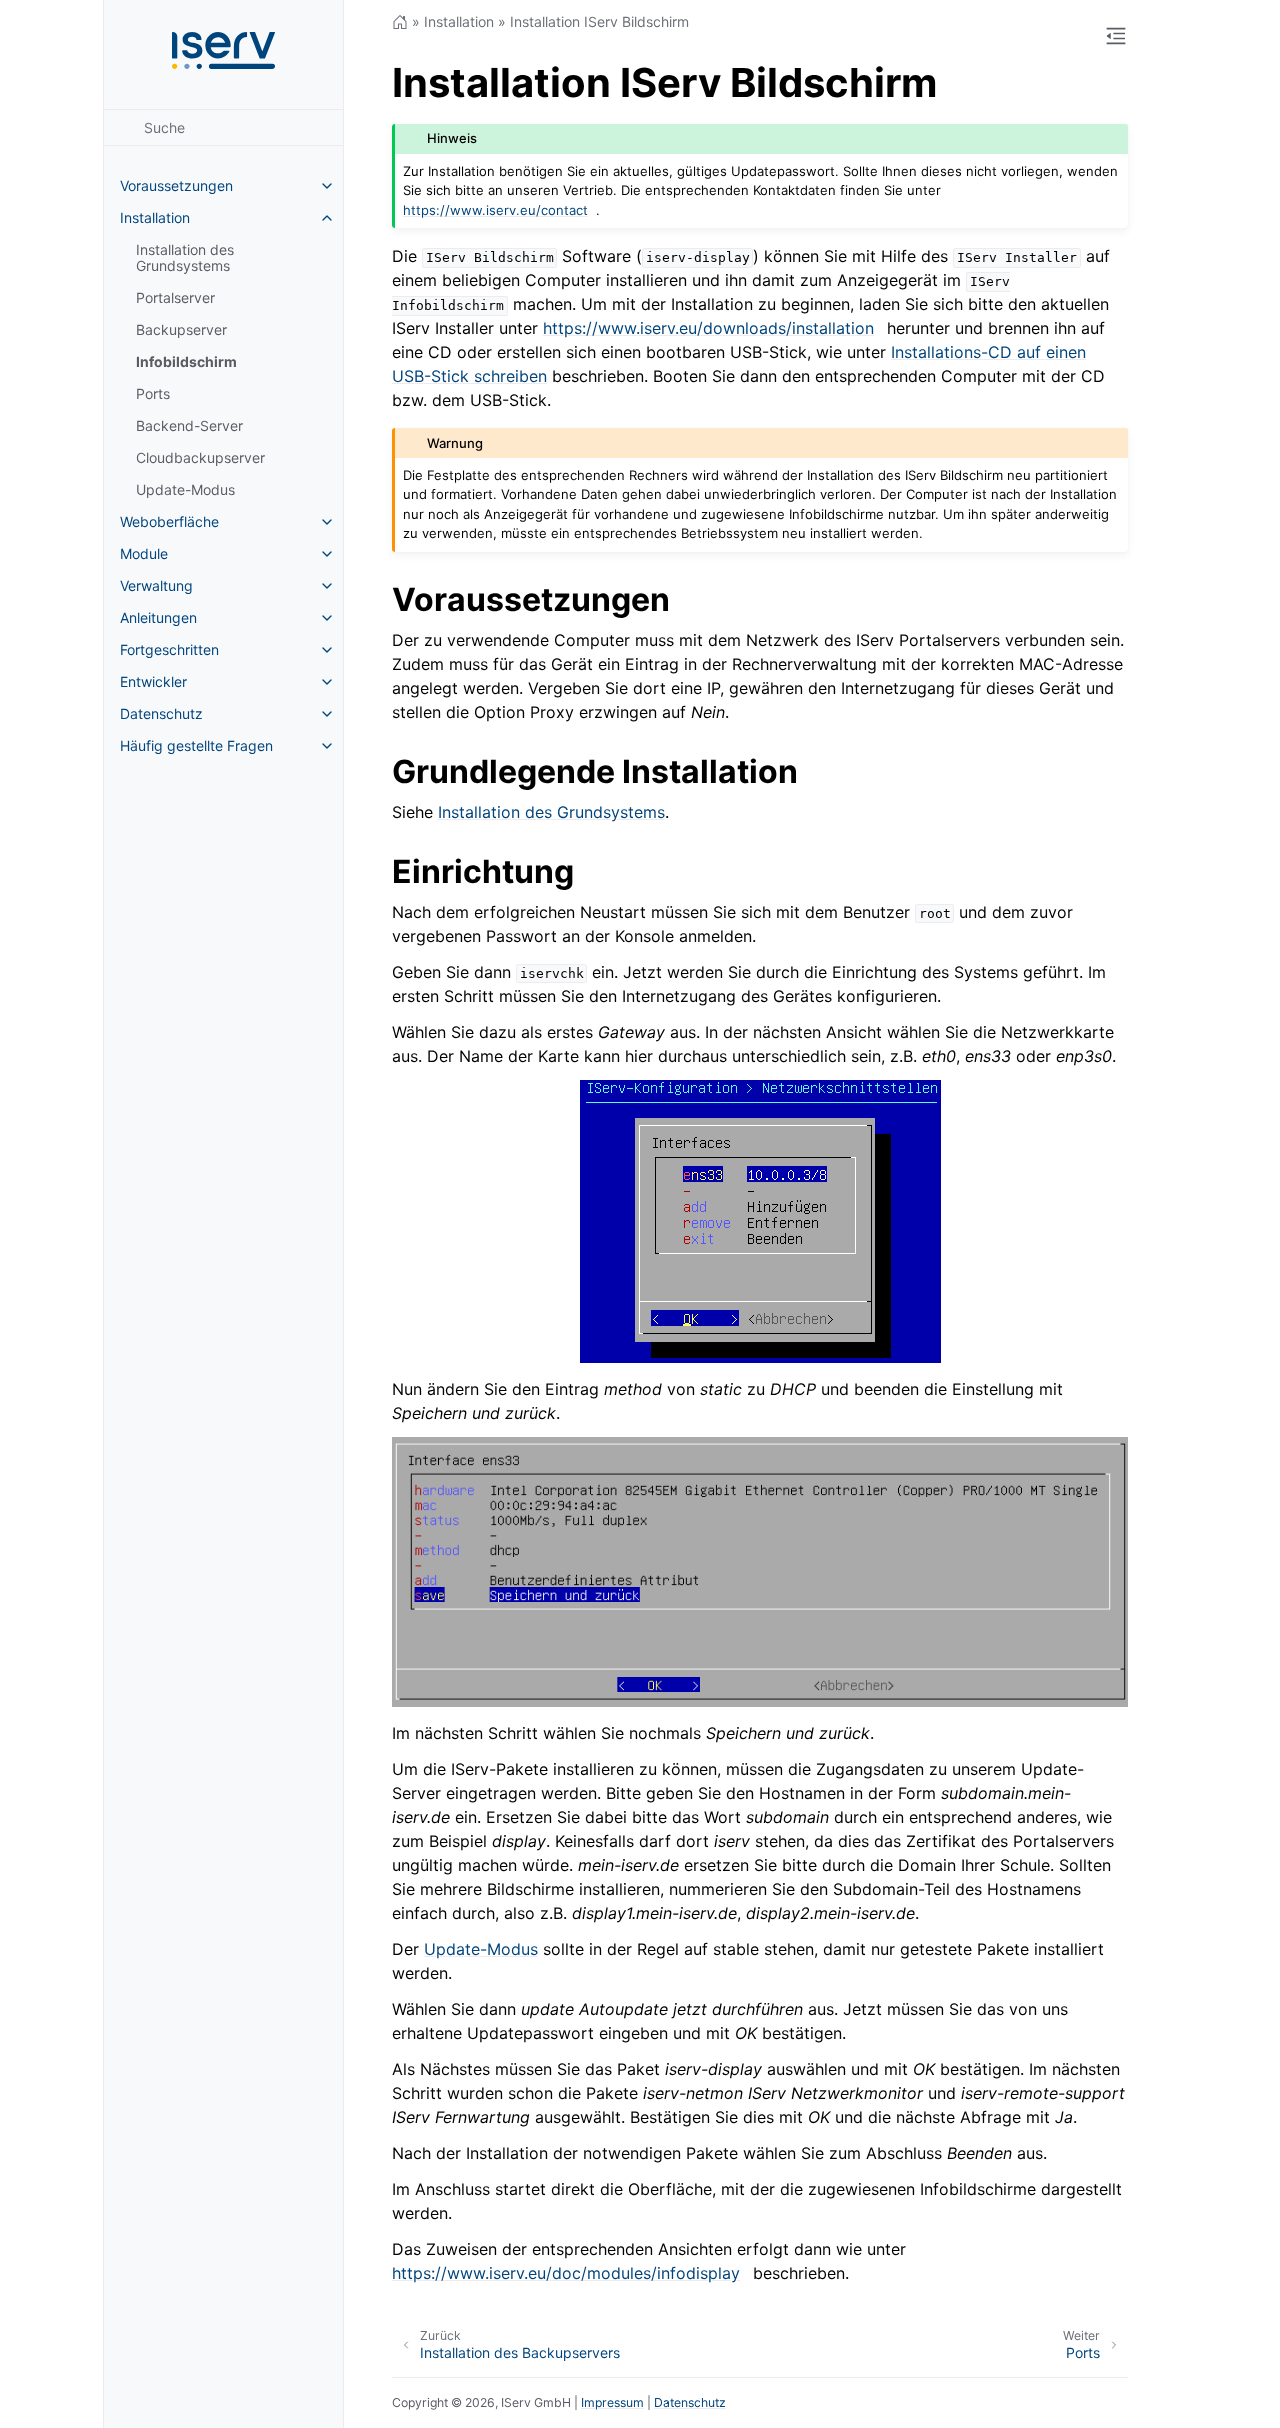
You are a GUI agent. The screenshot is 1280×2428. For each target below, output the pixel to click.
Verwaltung (156, 585)
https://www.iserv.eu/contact (495, 210)
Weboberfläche (169, 521)
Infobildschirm (186, 361)
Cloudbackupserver (200, 457)
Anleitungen (158, 617)
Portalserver (175, 297)
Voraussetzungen (176, 185)
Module (144, 553)
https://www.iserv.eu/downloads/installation (708, 328)
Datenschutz (161, 713)
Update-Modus (185, 489)
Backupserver (181, 329)
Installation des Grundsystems (185, 257)
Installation (155, 217)
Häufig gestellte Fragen (196, 745)
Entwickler (153, 681)
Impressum (612, 2402)
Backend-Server (189, 425)
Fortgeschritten (169, 649)
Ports (153, 393)
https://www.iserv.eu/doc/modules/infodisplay (566, 2273)
